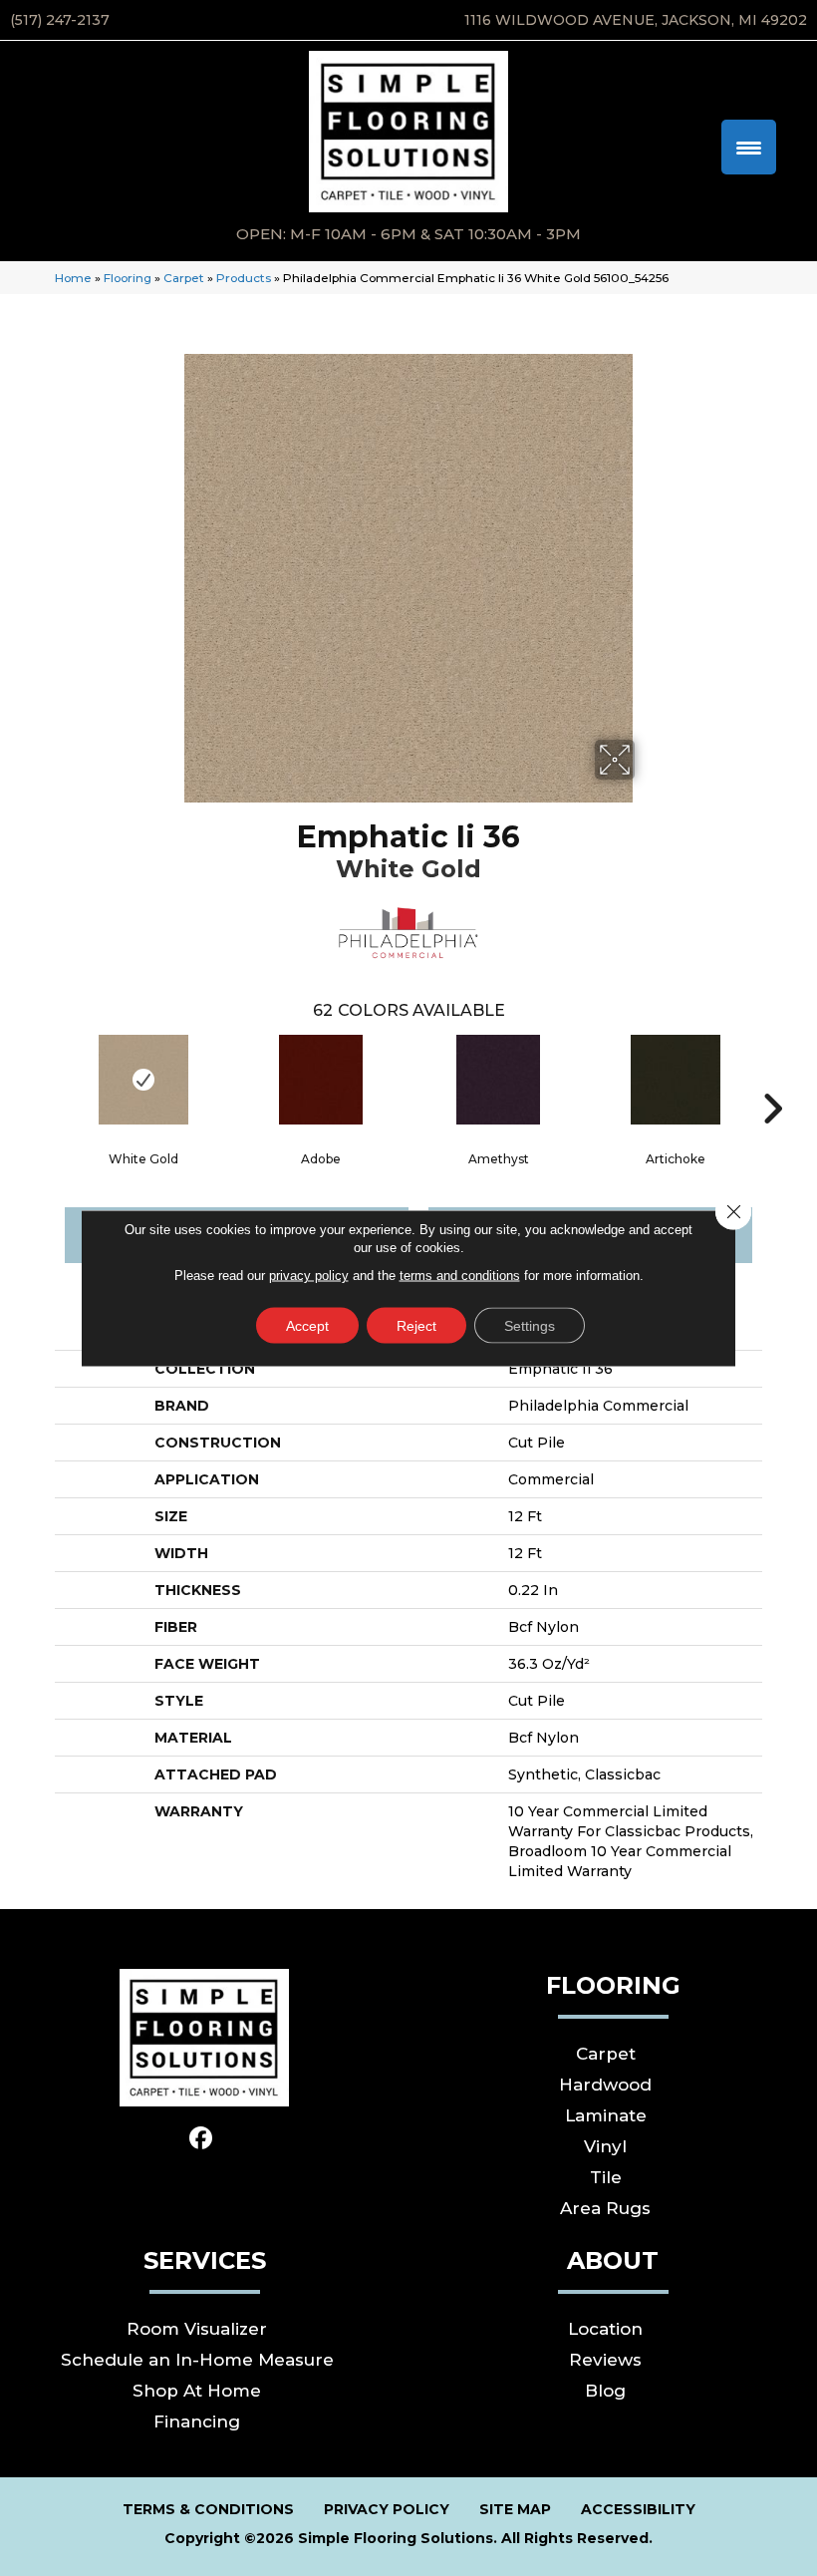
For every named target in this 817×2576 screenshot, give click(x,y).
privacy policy (309, 1276)
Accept (307, 1326)
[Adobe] (321, 1080)
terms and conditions (460, 1276)
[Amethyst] (498, 1080)
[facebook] (202, 2139)
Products (244, 278)
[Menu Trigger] (749, 147)
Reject (416, 1326)
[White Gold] (143, 1080)
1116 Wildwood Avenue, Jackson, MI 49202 (636, 20)
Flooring (128, 278)
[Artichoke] (676, 1080)
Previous (45, 1079)
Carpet (184, 278)
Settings (530, 1326)
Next (772, 1079)
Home (73, 278)
